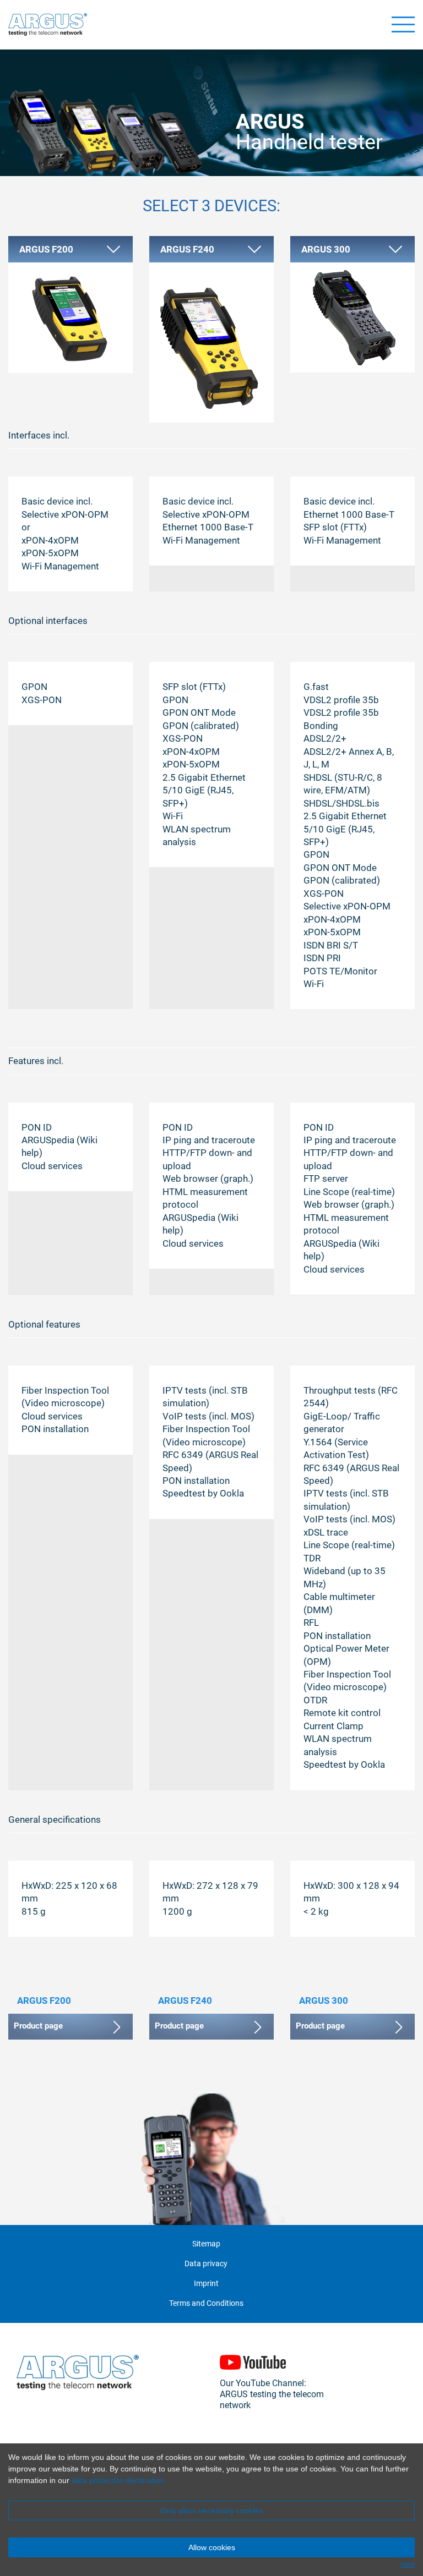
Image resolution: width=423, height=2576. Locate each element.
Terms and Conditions (206, 2303)
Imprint (206, 2284)
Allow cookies (212, 2547)
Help (408, 2564)
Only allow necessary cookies (211, 2511)
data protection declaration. (119, 2480)
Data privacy (206, 2264)
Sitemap (206, 2244)
